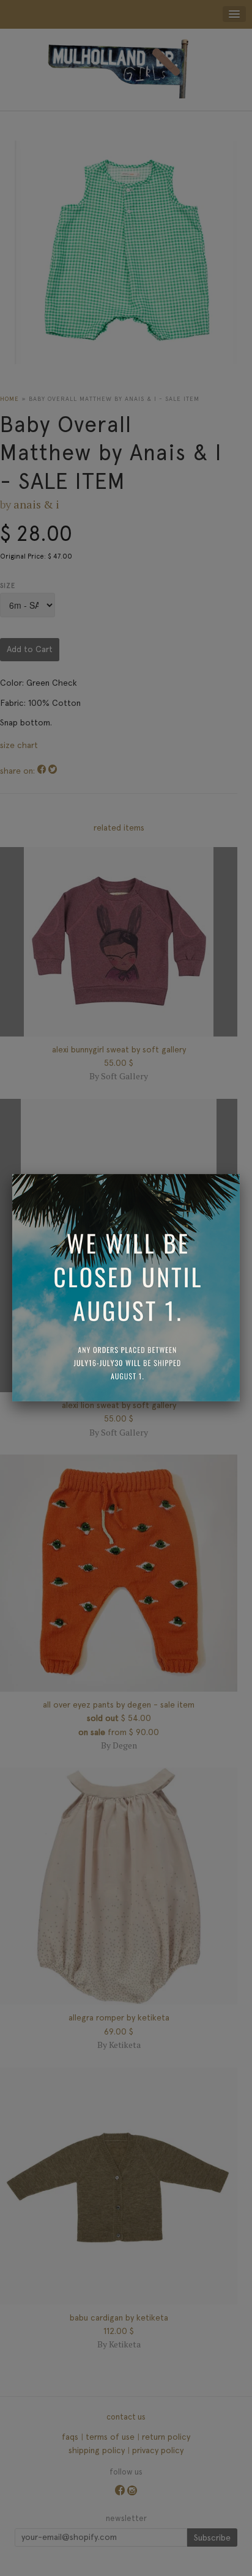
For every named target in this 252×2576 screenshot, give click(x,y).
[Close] (240, 1174)
